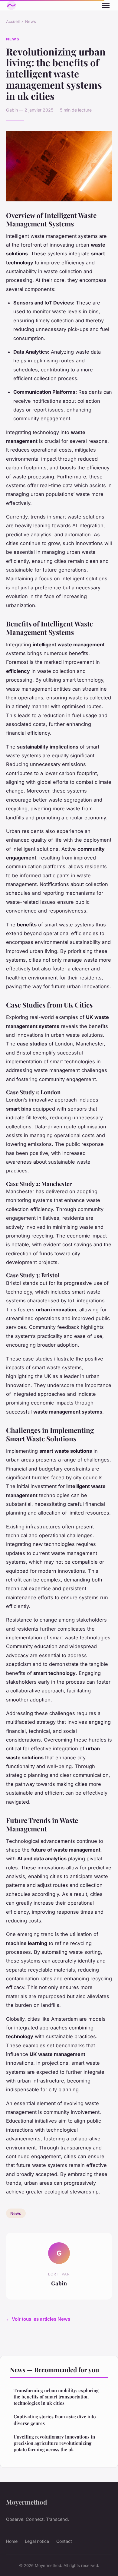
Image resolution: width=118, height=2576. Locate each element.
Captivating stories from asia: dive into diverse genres (55, 2420)
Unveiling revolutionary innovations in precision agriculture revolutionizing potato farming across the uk (54, 2443)
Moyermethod (26, 2502)
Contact (64, 2541)
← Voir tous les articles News (38, 2319)
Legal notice (37, 2541)
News (31, 21)
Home (12, 2541)
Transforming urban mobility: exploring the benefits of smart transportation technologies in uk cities (56, 2397)
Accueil (13, 21)
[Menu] (106, 5)
